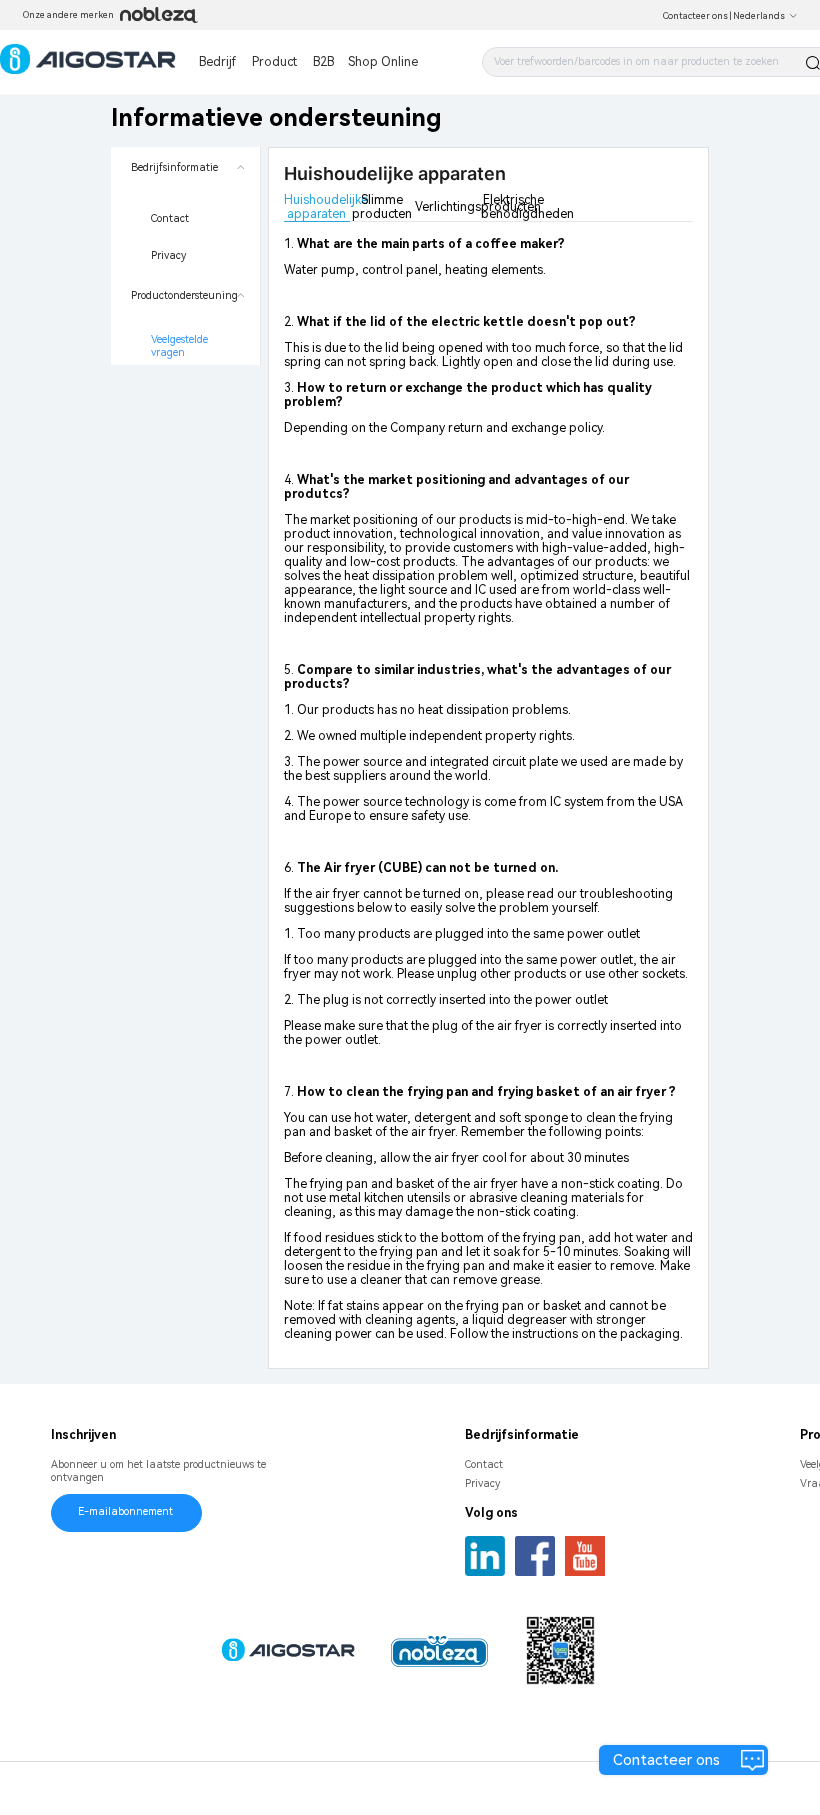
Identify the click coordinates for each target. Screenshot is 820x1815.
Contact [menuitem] (170, 218)
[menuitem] (185, 211)
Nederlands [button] (759, 16)
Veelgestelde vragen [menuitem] (181, 346)
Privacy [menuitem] (168, 255)
